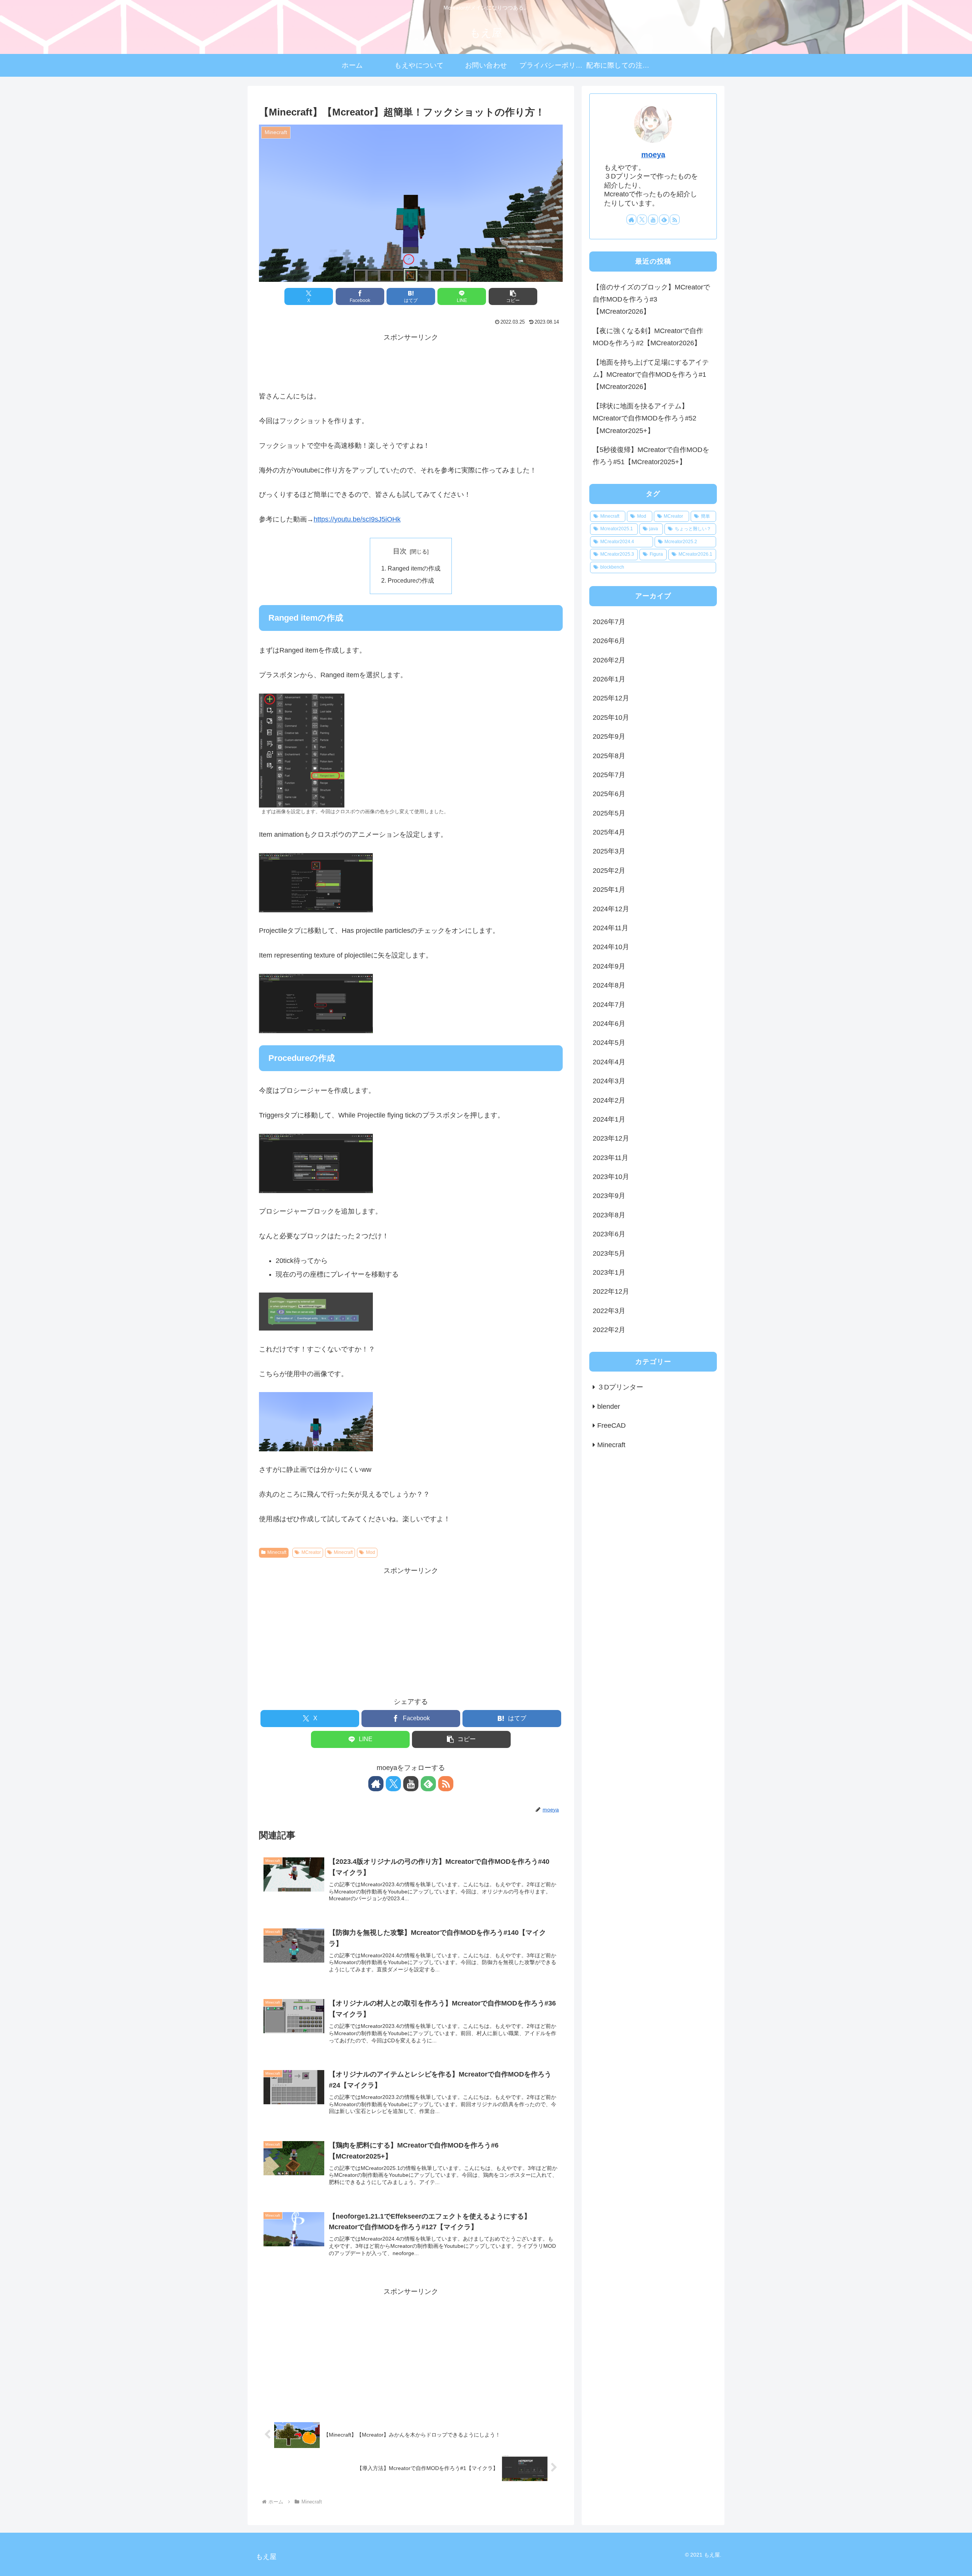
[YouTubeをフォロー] (411, 1784)
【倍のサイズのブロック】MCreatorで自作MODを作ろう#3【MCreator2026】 (651, 299)
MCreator (311, 1552)
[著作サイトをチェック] (376, 1784)
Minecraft (277, 1552)
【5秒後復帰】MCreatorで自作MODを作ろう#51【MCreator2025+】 (651, 456)
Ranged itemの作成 (414, 568)
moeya (653, 155)
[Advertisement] (411, 361)
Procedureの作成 (411, 580)
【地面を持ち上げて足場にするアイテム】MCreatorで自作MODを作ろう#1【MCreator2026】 (651, 375)
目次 (400, 551)
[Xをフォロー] (393, 1784)
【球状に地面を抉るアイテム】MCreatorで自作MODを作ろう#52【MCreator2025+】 (645, 418)
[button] (513, 296)
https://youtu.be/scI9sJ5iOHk (357, 519)
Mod (371, 1552)
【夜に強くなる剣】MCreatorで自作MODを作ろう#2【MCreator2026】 (648, 337)
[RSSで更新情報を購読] (446, 1784)
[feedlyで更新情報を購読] (428, 1784)
